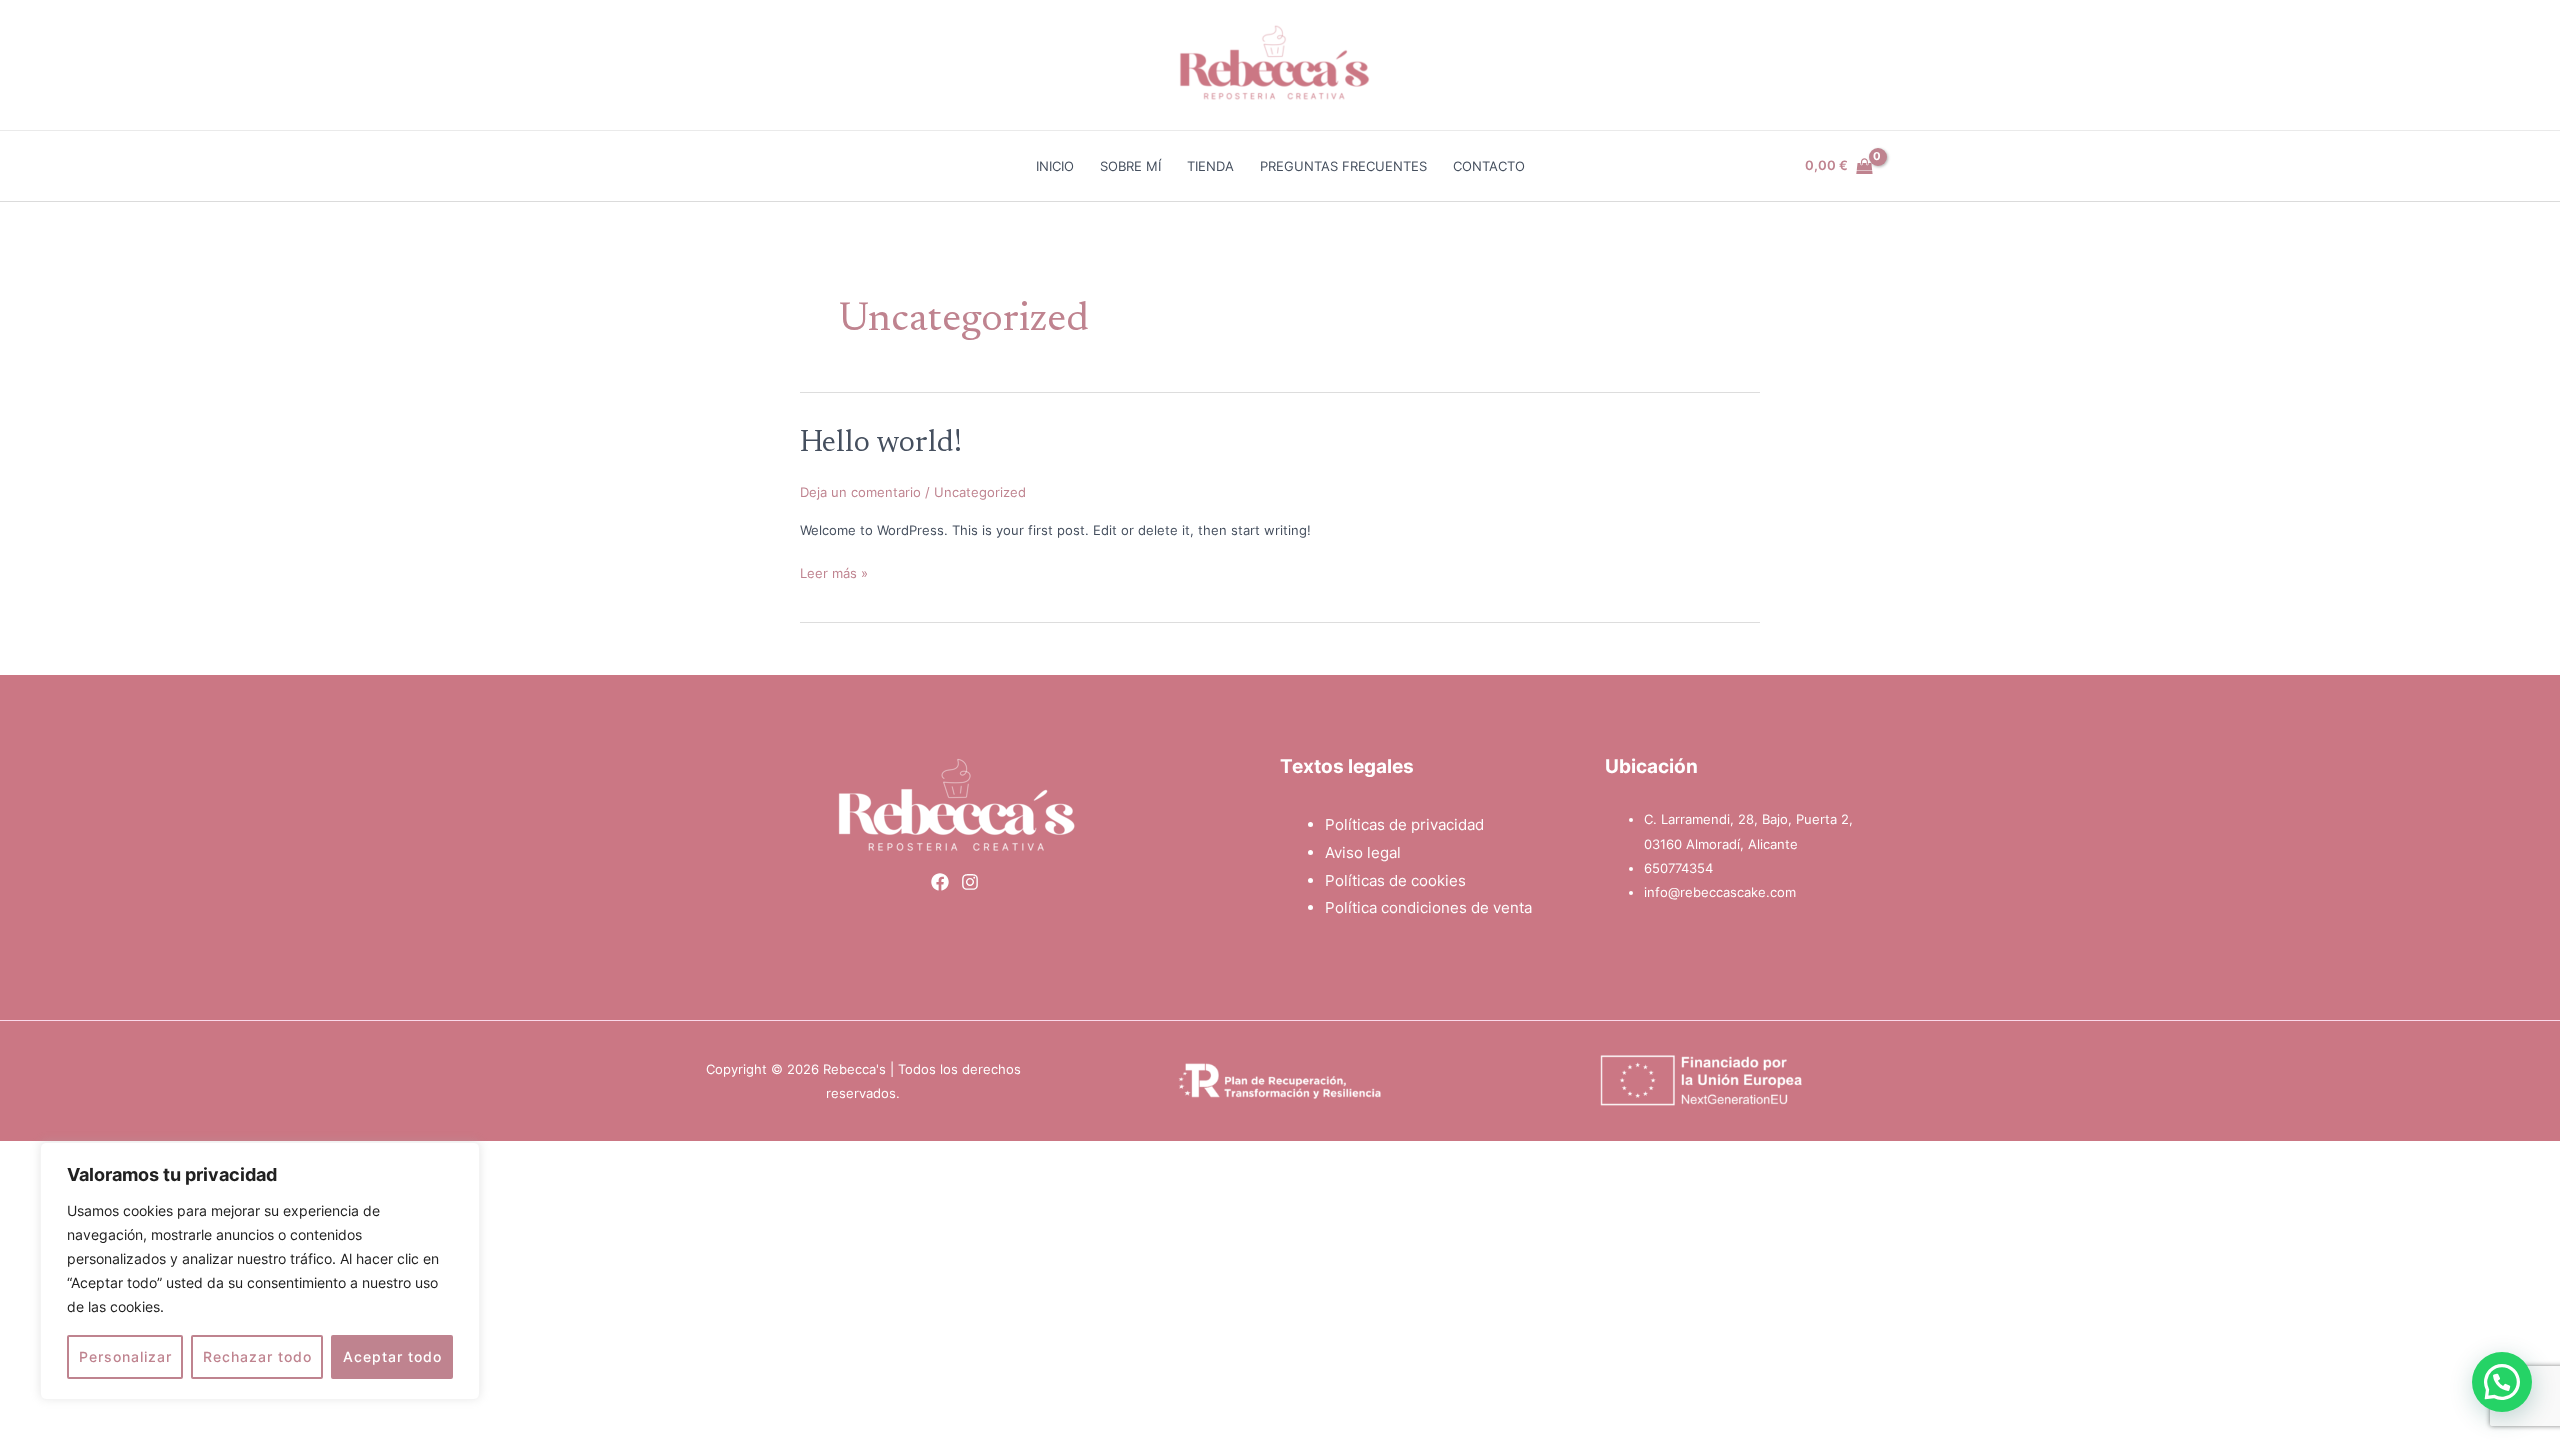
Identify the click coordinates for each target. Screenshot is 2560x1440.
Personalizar (125, 1356)
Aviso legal (1363, 852)
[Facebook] (940, 882)
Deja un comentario (860, 492)
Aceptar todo (392, 1356)
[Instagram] (970, 882)
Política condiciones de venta (1428, 907)
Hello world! (881, 444)
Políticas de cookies (1395, 880)
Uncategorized (980, 492)
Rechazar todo (257, 1356)
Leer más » (834, 571)
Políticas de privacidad (1404, 824)
